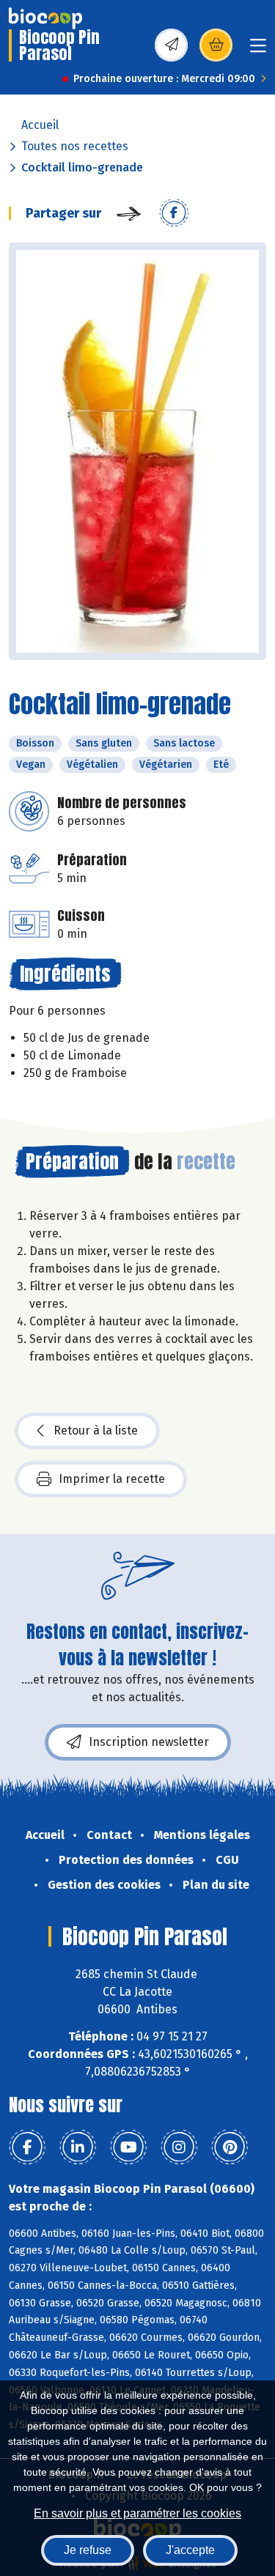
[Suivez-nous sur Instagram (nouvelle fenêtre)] (179, 2147)
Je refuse (88, 2550)
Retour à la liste (96, 1431)
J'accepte (190, 2550)
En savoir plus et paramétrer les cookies (137, 2513)
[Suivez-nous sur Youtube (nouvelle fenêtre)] (128, 2147)
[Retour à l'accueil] (45, 18)
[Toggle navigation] (258, 50)
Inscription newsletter (149, 1742)
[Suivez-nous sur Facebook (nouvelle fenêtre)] (27, 2147)
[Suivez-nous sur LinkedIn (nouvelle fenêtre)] (78, 2147)
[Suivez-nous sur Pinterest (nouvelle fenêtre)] (230, 2147)
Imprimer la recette (112, 1479)
